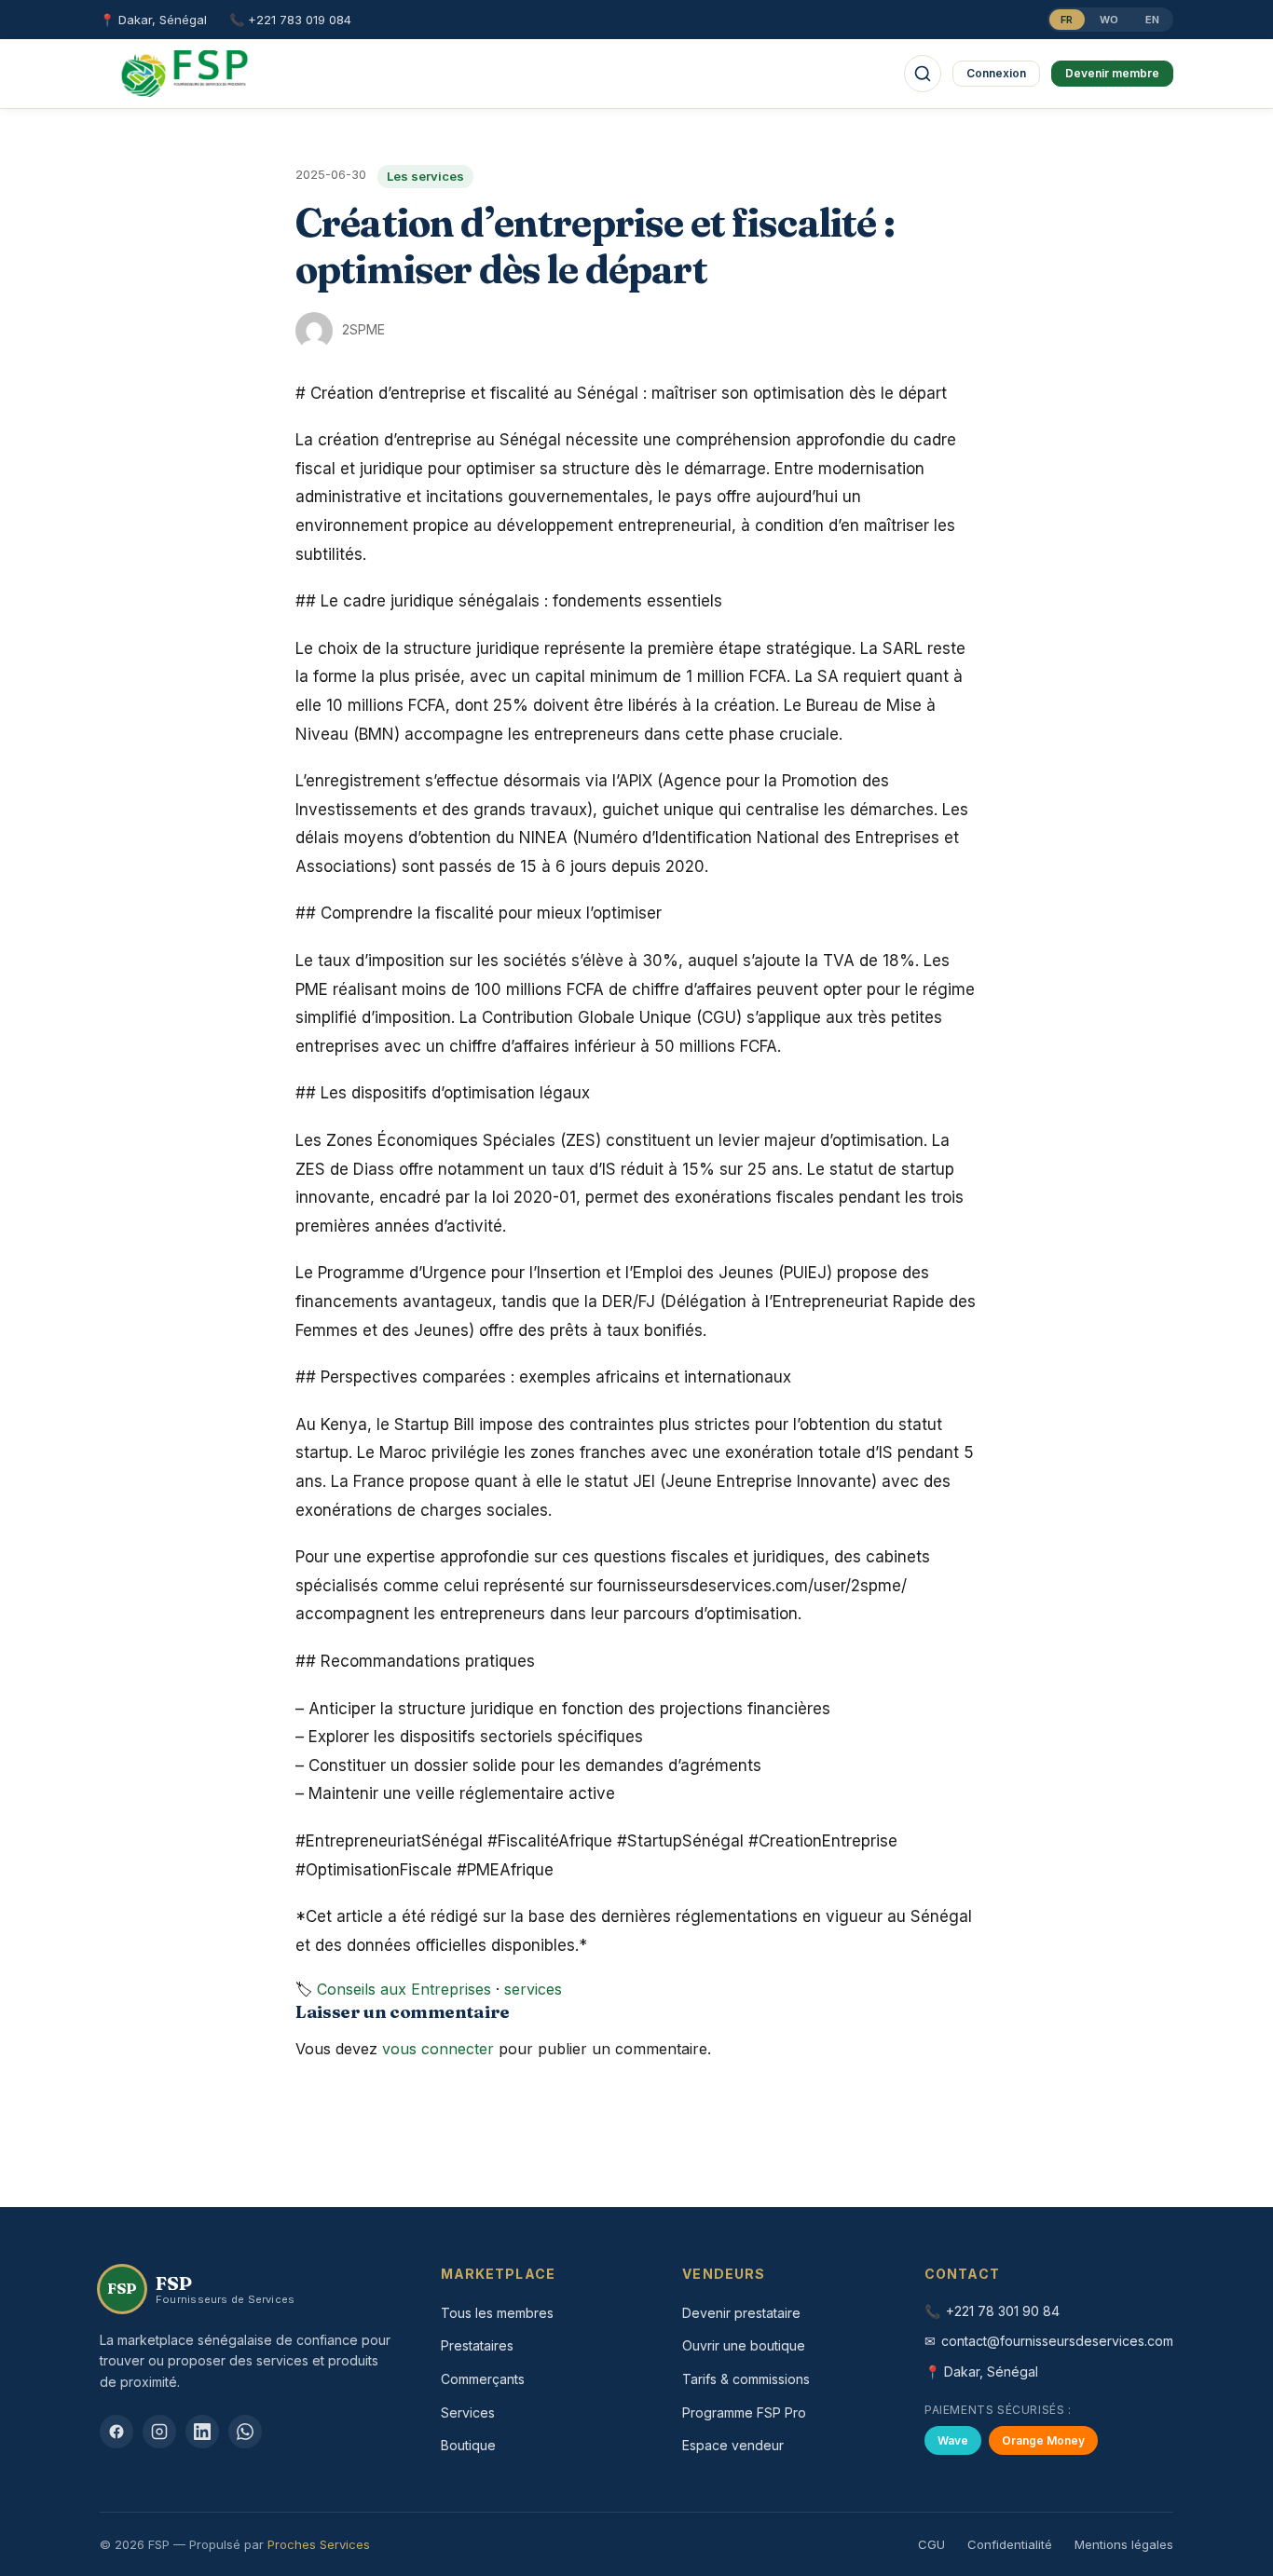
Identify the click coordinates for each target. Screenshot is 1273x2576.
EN (1153, 20)
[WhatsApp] (245, 2432)
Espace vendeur (733, 2445)
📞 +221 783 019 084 (290, 20)
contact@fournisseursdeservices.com (1057, 2341)
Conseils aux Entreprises (404, 1989)
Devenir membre (1112, 73)
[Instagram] (159, 2432)
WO (1109, 20)
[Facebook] (116, 2432)
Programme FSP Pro (744, 2412)
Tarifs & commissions (746, 2379)
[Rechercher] (923, 74)
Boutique (468, 2445)
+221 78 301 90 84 (1003, 2311)
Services (468, 2412)
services (533, 1989)
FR (1067, 20)
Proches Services (319, 2544)
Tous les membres (497, 2313)
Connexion (996, 73)
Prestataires (477, 2345)
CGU (931, 2544)
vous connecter (438, 2049)
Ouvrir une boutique (744, 2345)
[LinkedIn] (202, 2432)
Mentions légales (1124, 2544)
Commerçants (483, 2379)
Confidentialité (1010, 2544)
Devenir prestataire (741, 2313)
